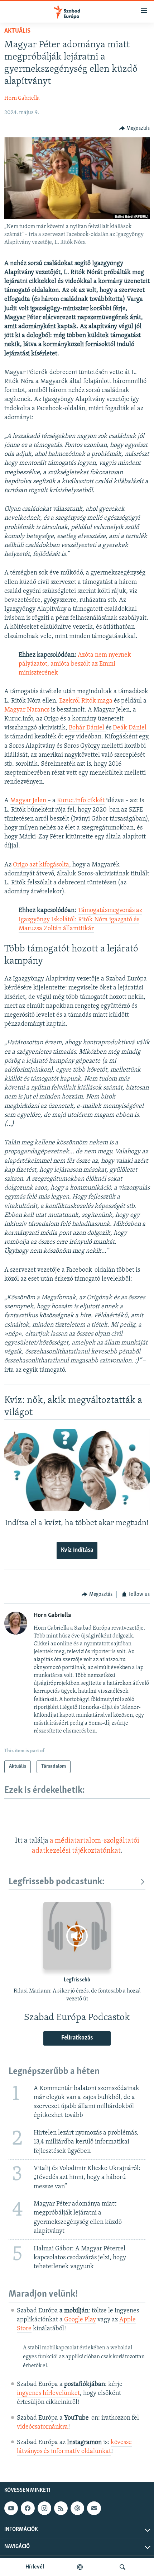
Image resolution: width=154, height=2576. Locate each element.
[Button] (135, 128)
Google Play (80, 2320)
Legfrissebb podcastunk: (57, 1882)
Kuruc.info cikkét (81, 801)
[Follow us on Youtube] (11, 2508)
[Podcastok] (80, 2567)
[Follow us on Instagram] (44, 2508)
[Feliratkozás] (94, 2508)
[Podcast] (77, 2508)
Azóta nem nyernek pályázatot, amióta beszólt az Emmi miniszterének (75, 664)
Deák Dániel (130, 728)
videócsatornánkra (42, 2427)
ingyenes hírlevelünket (48, 2393)
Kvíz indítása (77, 1550)
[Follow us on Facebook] (28, 2508)
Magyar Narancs (28, 710)
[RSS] (61, 2508)
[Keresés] (122, 2567)
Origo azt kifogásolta (41, 865)
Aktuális (17, 31)
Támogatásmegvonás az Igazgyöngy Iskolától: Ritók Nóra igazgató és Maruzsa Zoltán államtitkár (80, 920)
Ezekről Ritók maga (86, 701)
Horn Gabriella (22, 98)
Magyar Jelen (28, 801)
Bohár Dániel (87, 728)
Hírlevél (35, 2567)
